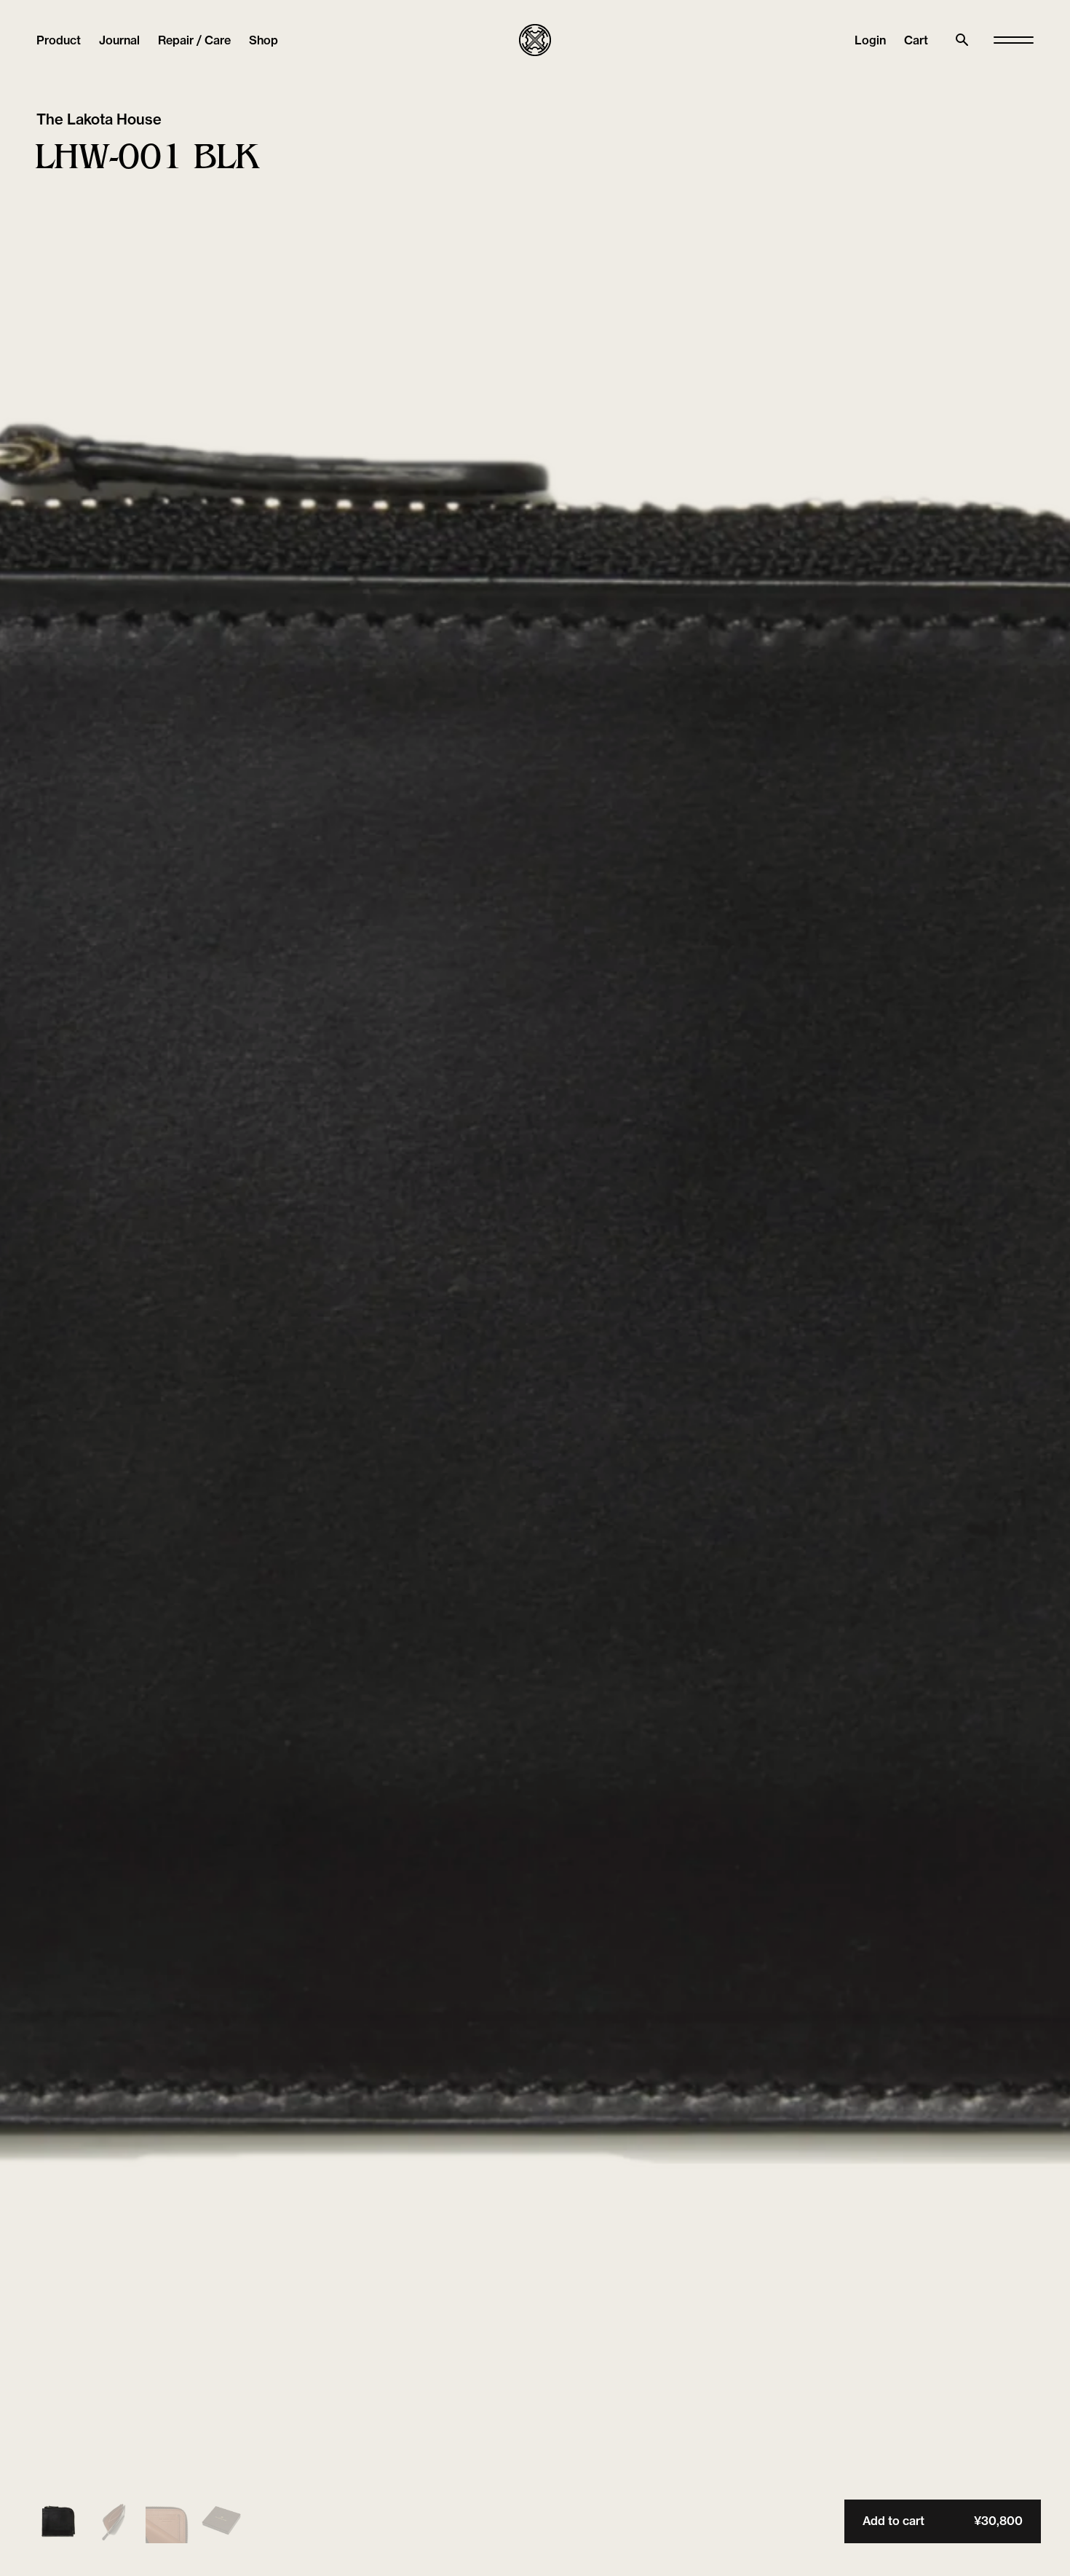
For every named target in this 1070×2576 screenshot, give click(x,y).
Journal (119, 40)
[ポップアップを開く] (1014, 40)
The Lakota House (99, 119)
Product (59, 40)
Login (870, 40)
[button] (916, 40)
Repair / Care (194, 40)
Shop (263, 40)
